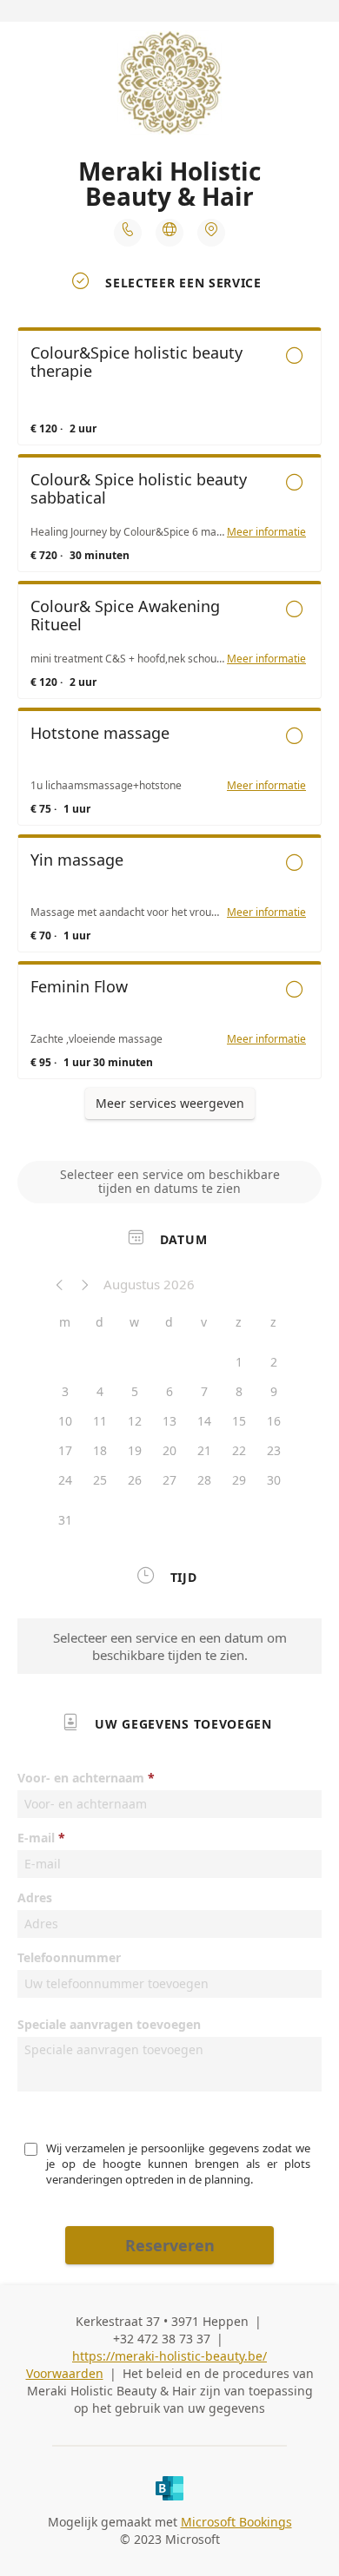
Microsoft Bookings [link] (236, 2522)
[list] (169, 708)
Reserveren (170, 2245)
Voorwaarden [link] (65, 2373)
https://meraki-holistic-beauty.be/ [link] (169, 2356)
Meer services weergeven (170, 1103)
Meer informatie (266, 532)
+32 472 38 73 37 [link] (162, 2339)
